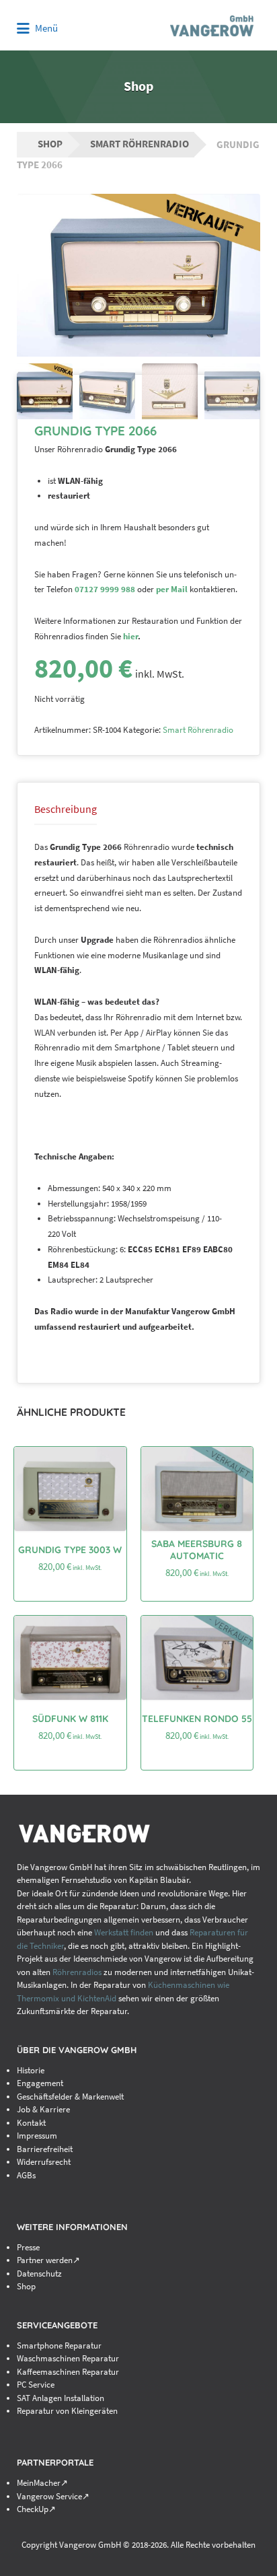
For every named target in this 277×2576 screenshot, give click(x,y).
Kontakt (31, 2123)
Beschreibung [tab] (66, 809)
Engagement (40, 2083)
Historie (31, 2070)
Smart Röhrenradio (140, 144)
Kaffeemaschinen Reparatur (68, 2372)
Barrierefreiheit (45, 2149)
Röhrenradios (77, 1972)
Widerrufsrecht (44, 2162)
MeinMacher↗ (42, 2483)
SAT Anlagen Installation (61, 2398)
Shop (50, 144)
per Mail (172, 589)
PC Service (36, 2385)
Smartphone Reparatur (59, 2346)
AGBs (26, 2175)
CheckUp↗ (36, 2509)
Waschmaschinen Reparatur (68, 2358)
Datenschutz (39, 2274)
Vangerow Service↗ (53, 2496)
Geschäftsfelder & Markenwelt (70, 2097)
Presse (28, 2247)
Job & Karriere (43, 2109)
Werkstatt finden (124, 1932)
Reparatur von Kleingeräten (67, 2411)
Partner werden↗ (48, 2260)
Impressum (37, 2136)
